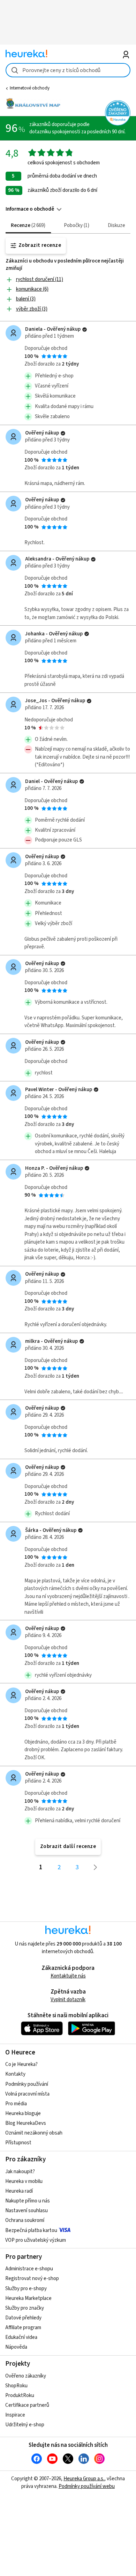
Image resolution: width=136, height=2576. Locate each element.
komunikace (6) (32, 289)
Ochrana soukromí (25, 2220)
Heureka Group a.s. (84, 2479)
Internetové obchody (30, 88)
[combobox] (68, 70)
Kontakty (15, 2074)
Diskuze (116, 225)
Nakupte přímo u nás (28, 2201)
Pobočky (76, 225)
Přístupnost (18, 2143)
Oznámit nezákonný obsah (34, 2133)
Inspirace (15, 2415)
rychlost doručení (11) (40, 279)
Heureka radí (19, 2191)
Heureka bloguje (23, 2113)
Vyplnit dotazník (68, 2000)
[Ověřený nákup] (85, 330)
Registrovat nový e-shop (32, 2279)
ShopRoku (16, 2386)
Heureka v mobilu (24, 2181)
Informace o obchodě (30, 209)
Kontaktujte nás (68, 1976)
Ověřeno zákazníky (26, 2376)
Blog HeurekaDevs (26, 2123)
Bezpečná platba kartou (31, 2230)
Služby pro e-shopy (26, 2289)
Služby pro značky (25, 2308)
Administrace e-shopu (29, 2269)
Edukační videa (21, 2337)
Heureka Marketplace (28, 2298)
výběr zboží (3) (32, 309)
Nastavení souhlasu (27, 2211)
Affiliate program (23, 2328)
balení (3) (26, 299)
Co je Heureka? (21, 2064)
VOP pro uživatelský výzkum (36, 2240)
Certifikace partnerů (27, 2405)
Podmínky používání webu (87, 2486)
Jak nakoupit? (20, 2172)
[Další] (96, 1867)
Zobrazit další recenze (68, 1846)
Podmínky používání (27, 2084)
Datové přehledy (23, 2318)
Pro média (16, 2104)
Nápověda (16, 2347)
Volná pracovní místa (27, 2094)
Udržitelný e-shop (25, 2425)
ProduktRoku (20, 2395)
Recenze (27, 225)
